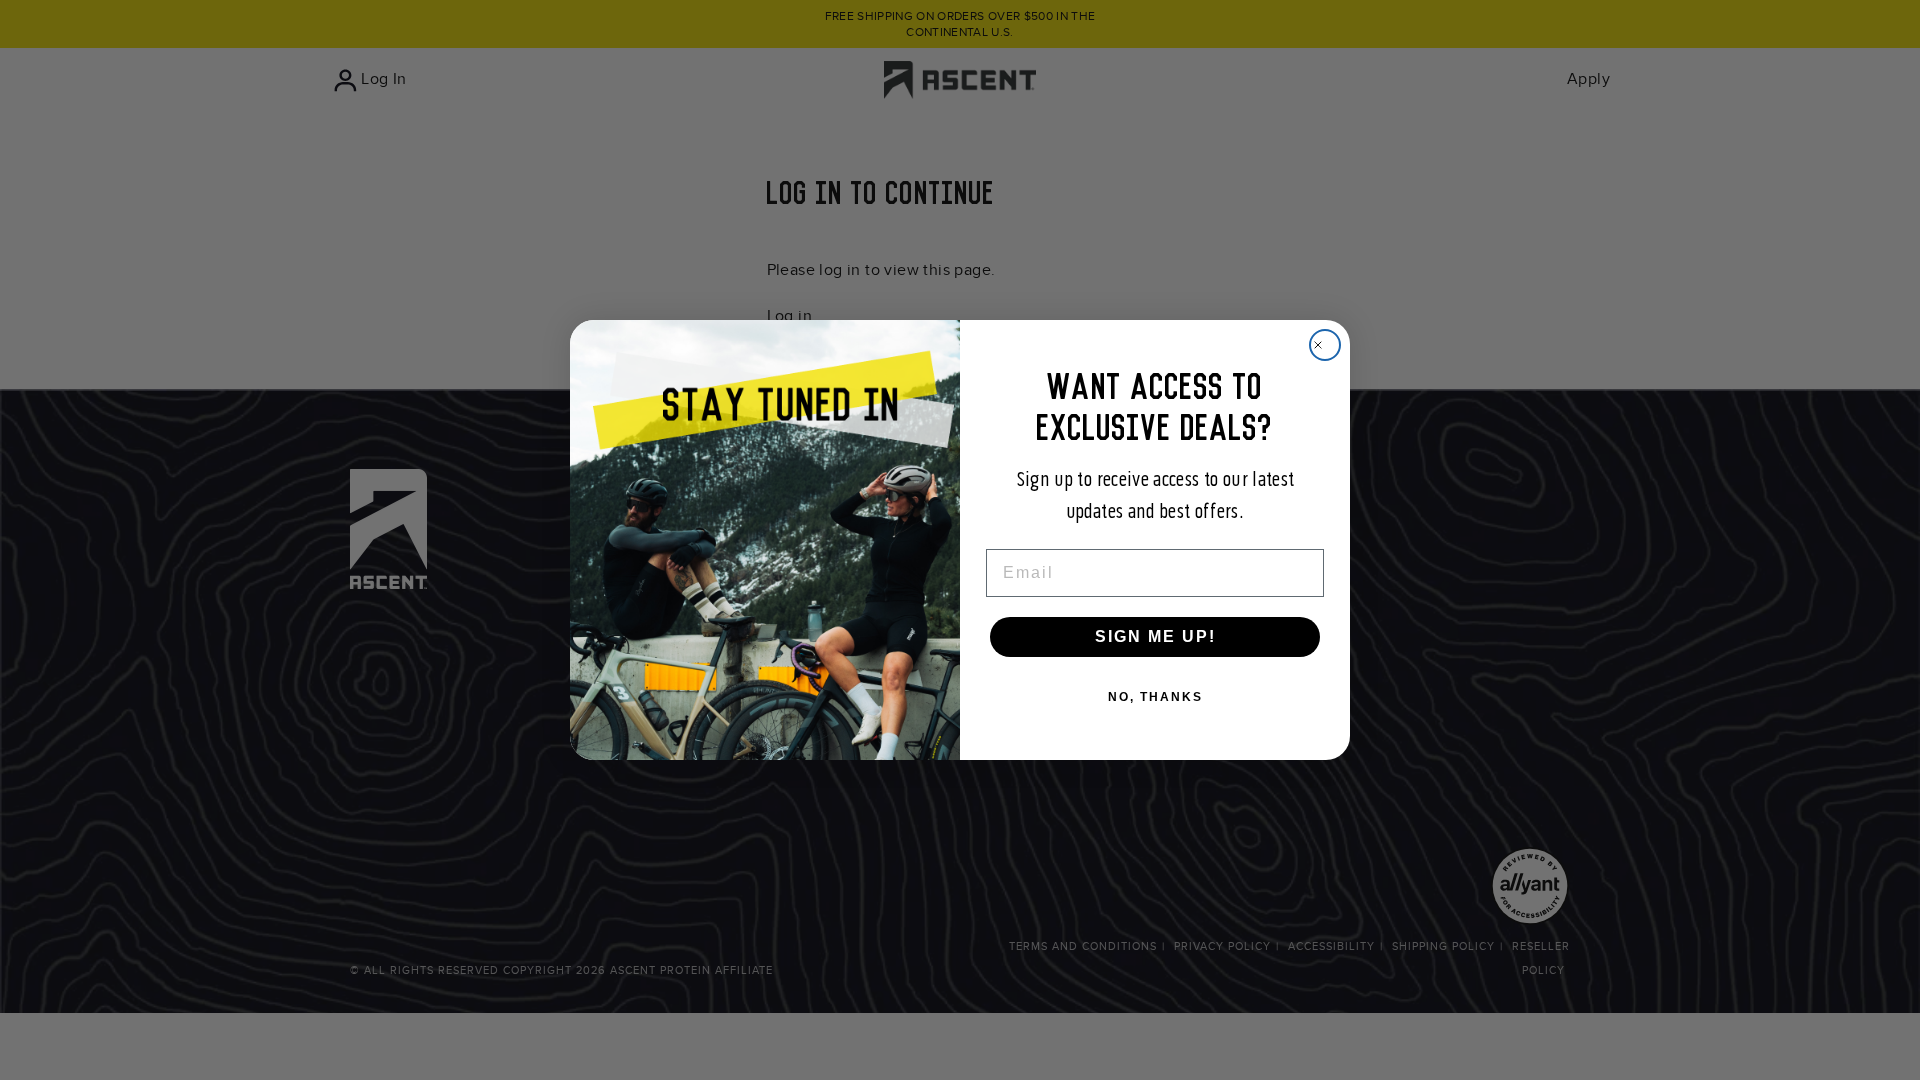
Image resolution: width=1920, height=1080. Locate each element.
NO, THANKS (1155, 697)
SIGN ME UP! (1155, 636)
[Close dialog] (1325, 345)
